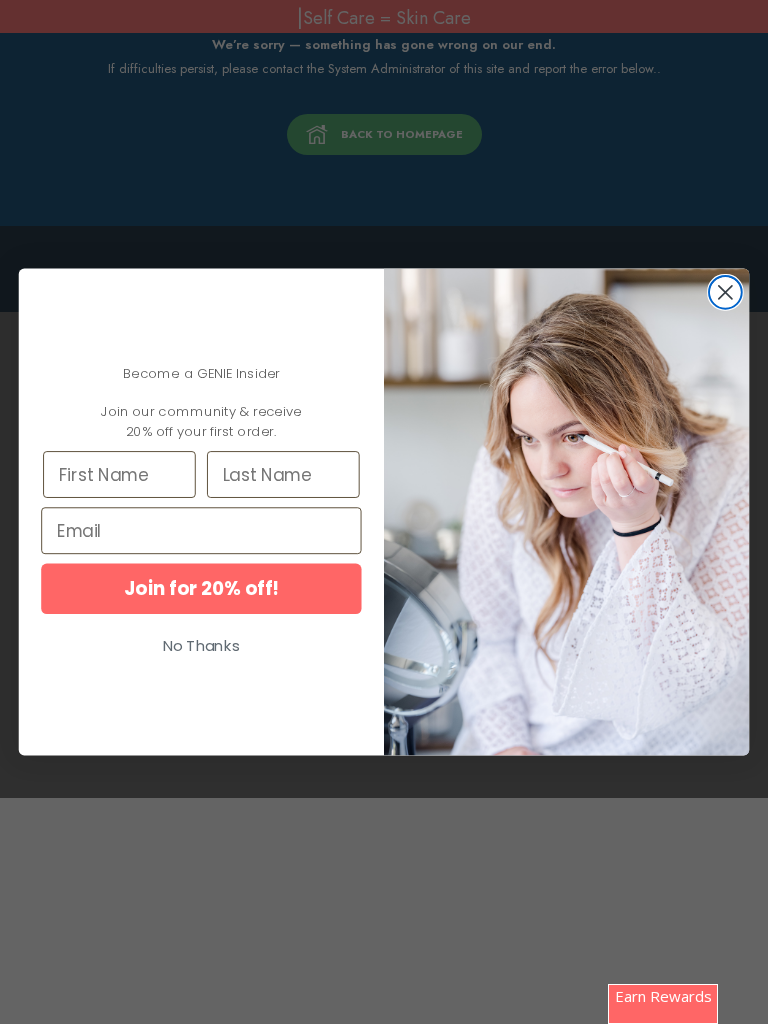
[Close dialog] (725, 292)
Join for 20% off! (201, 589)
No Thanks (201, 646)
